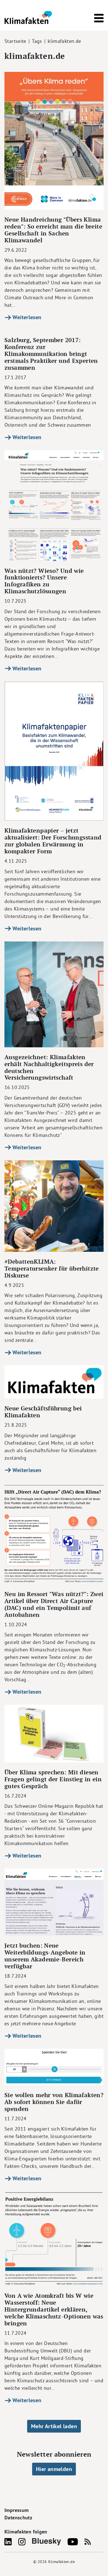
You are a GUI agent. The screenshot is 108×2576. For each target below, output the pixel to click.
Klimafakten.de (61, 2562)
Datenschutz (18, 2518)
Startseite (15, 41)
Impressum (16, 2510)
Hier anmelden (54, 2469)
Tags (37, 41)
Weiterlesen (26, 317)
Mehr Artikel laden (54, 2426)
